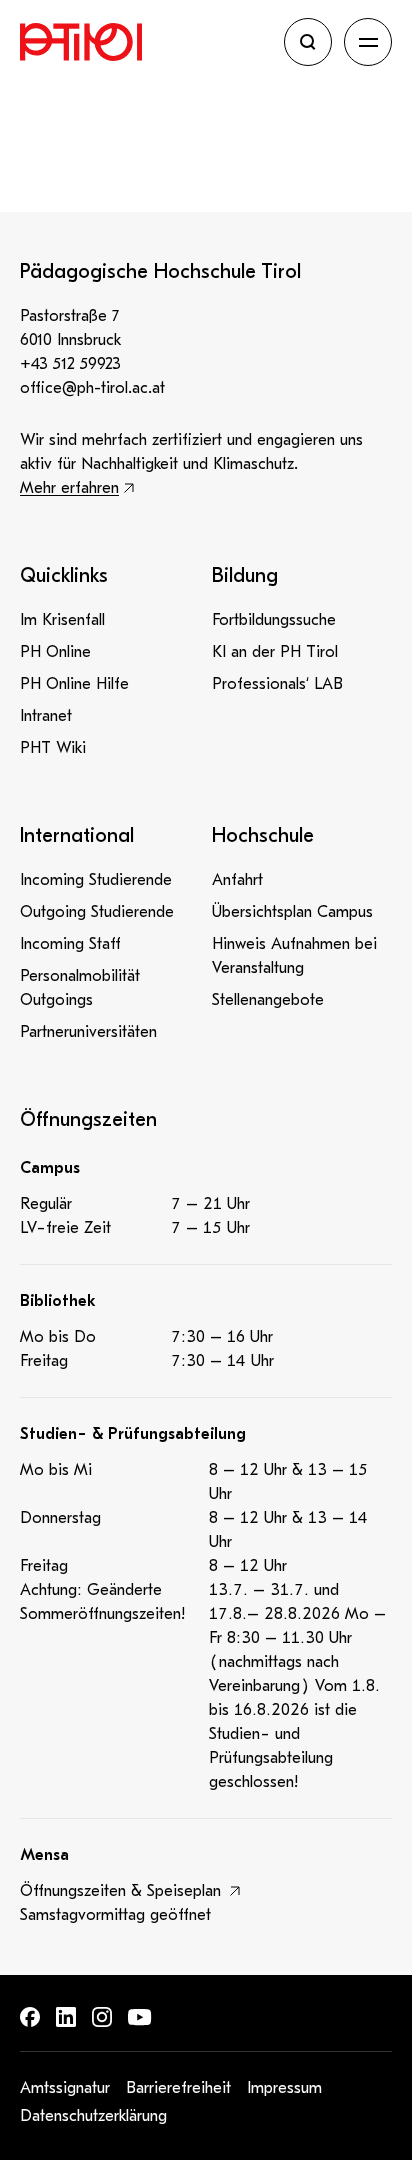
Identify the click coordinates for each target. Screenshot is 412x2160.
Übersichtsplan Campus (292, 912)
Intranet (46, 716)
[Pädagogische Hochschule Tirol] (146, 42)
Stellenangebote (268, 1000)
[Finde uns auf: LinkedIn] (66, 2017)
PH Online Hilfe (74, 684)
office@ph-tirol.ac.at (92, 388)
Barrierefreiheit (178, 2088)
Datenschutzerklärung (93, 2116)
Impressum (284, 2088)
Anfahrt (237, 880)
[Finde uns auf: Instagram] (102, 2017)
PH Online (55, 652)
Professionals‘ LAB (277, 684)
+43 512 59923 (70, 364)
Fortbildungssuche (274, 620)
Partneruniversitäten (88, 1032)
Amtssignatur (65, 2088)
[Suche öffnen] (308, 42)
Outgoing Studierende (97, 912)
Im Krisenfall (62, 620)
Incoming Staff (70, 944)
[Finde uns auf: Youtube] (140, 2017)
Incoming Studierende (96, 880)
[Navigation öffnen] (368, 42)
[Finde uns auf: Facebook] (30, 2017)
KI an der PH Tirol (275, 652)
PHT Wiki (53, 748)
